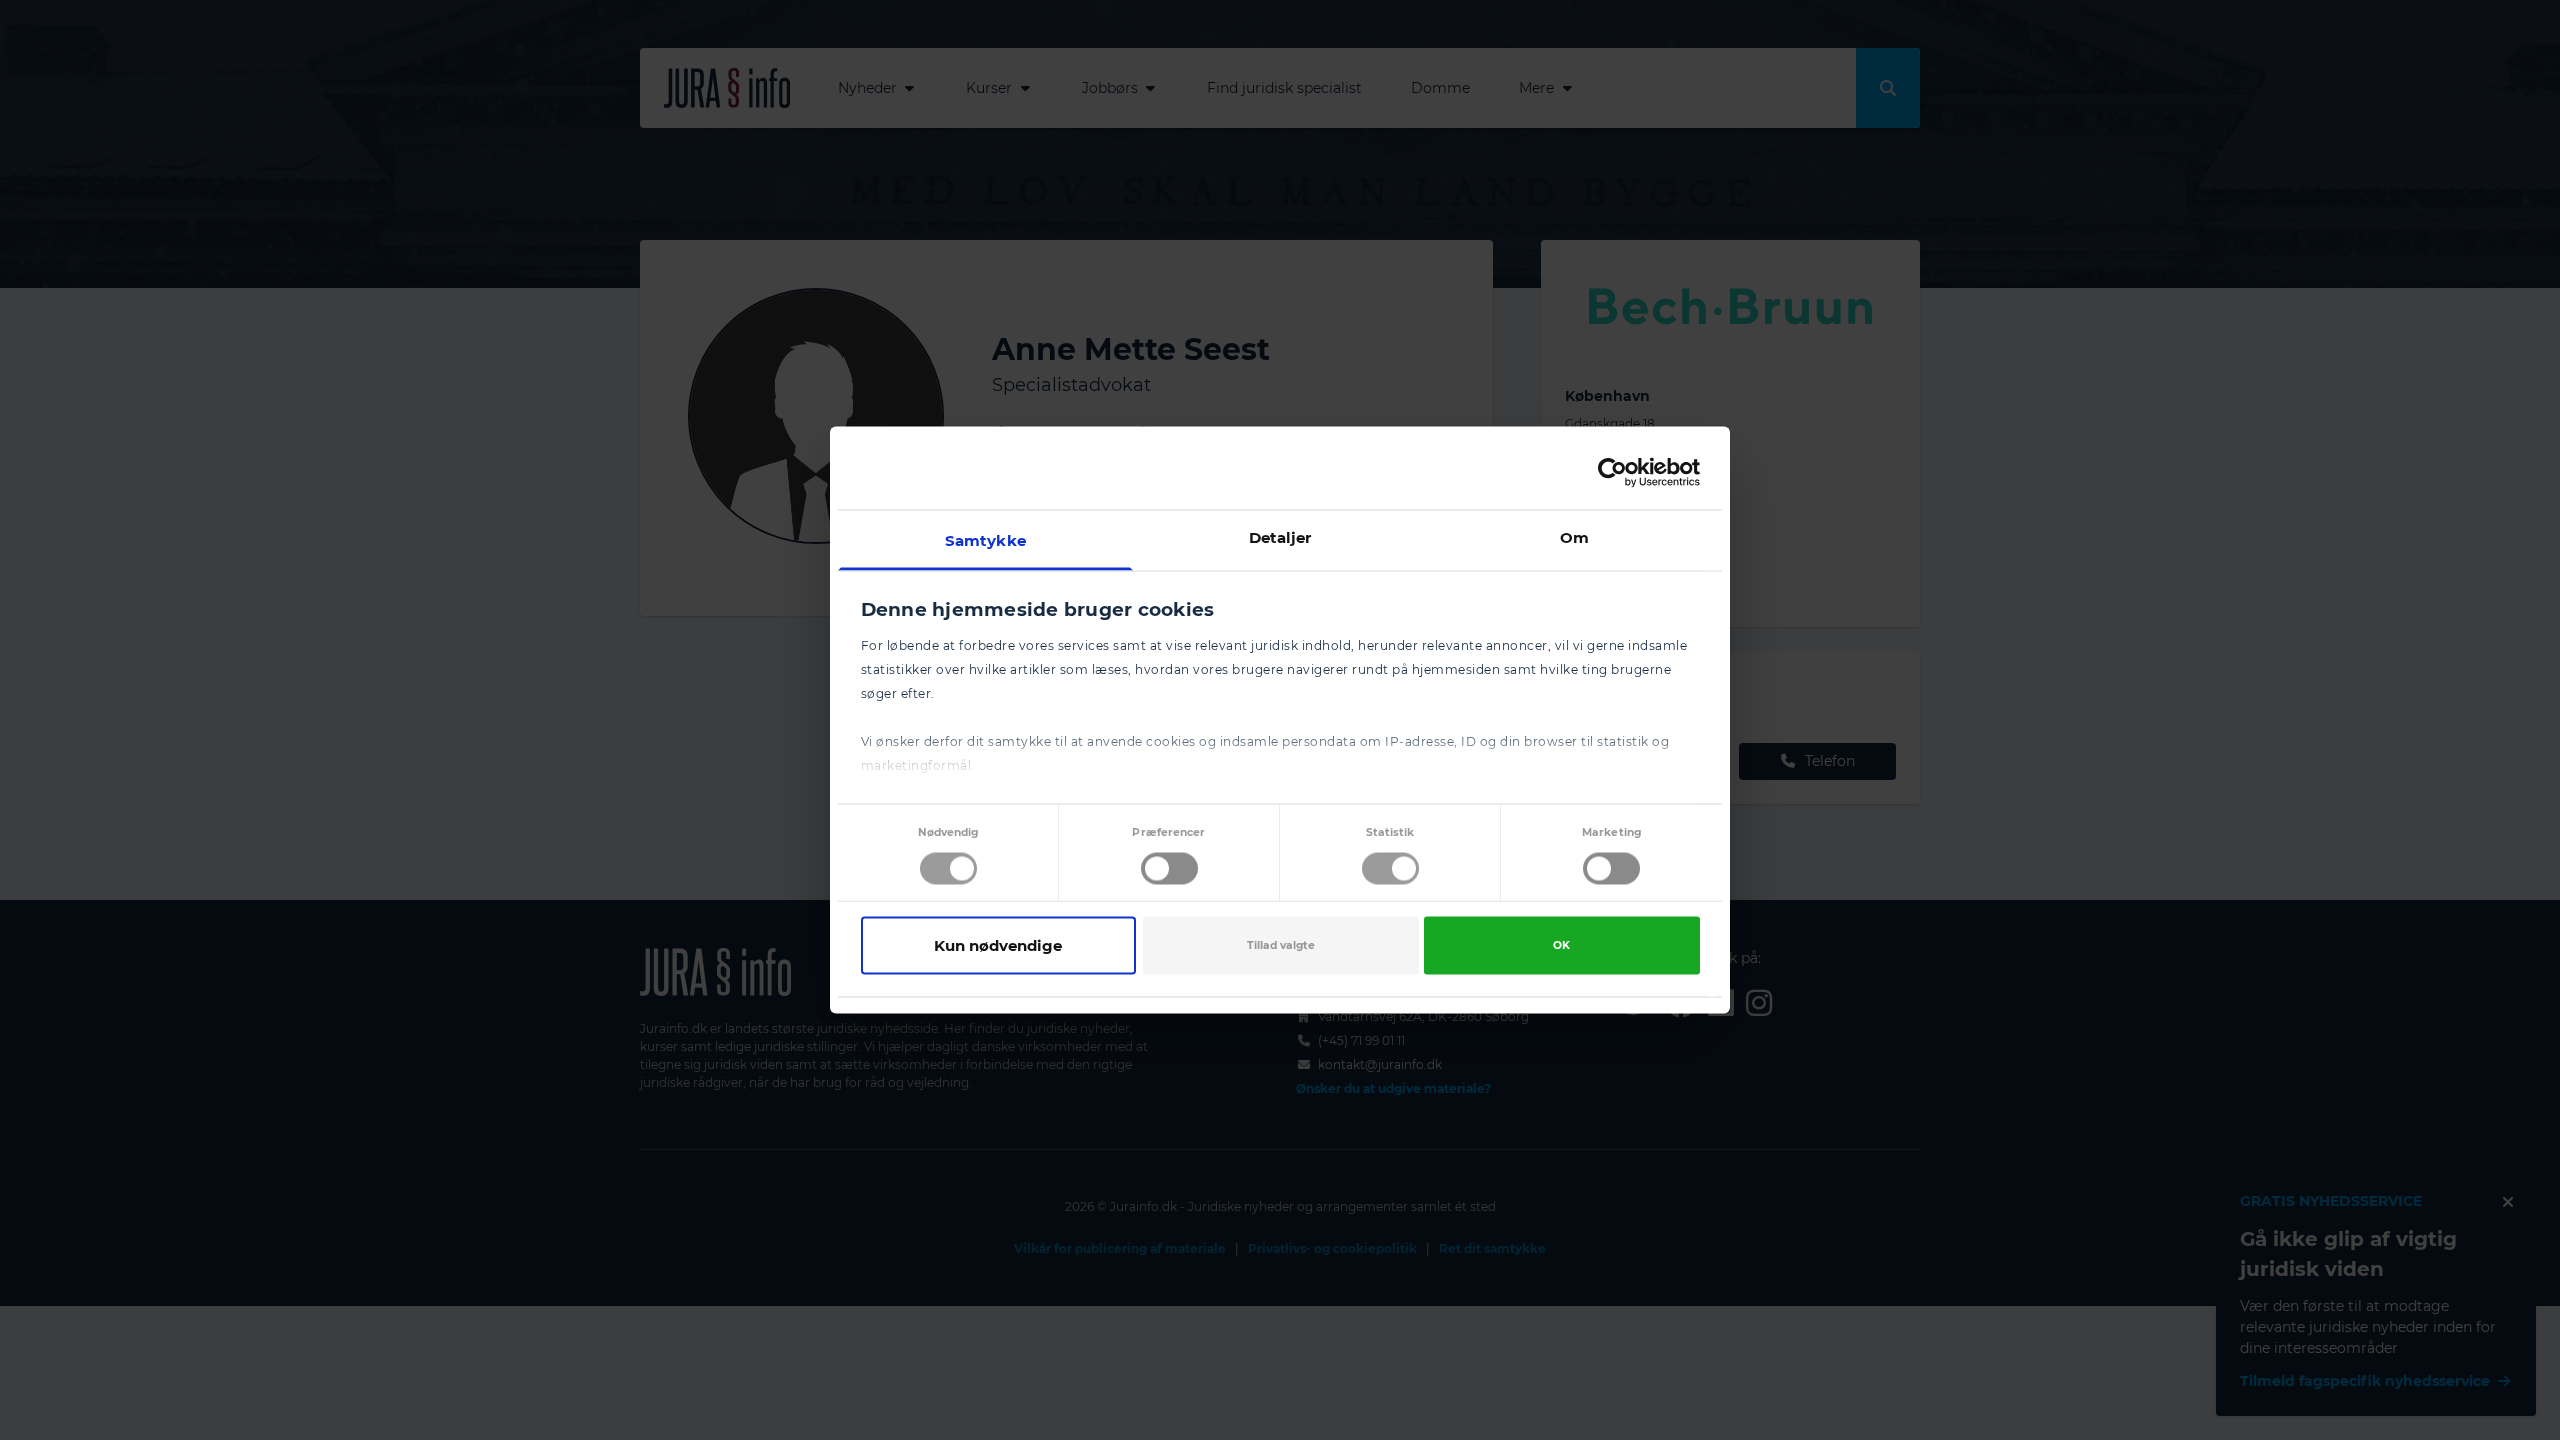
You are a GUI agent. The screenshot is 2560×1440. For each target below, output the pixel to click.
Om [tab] (1574, 537)
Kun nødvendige (998, 944)
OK (1561, 944)
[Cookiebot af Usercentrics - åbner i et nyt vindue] (1612, 472)
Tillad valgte (1281, 944)
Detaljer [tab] (1280, 537)
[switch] (1169, 868)
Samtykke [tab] (985, 540)
